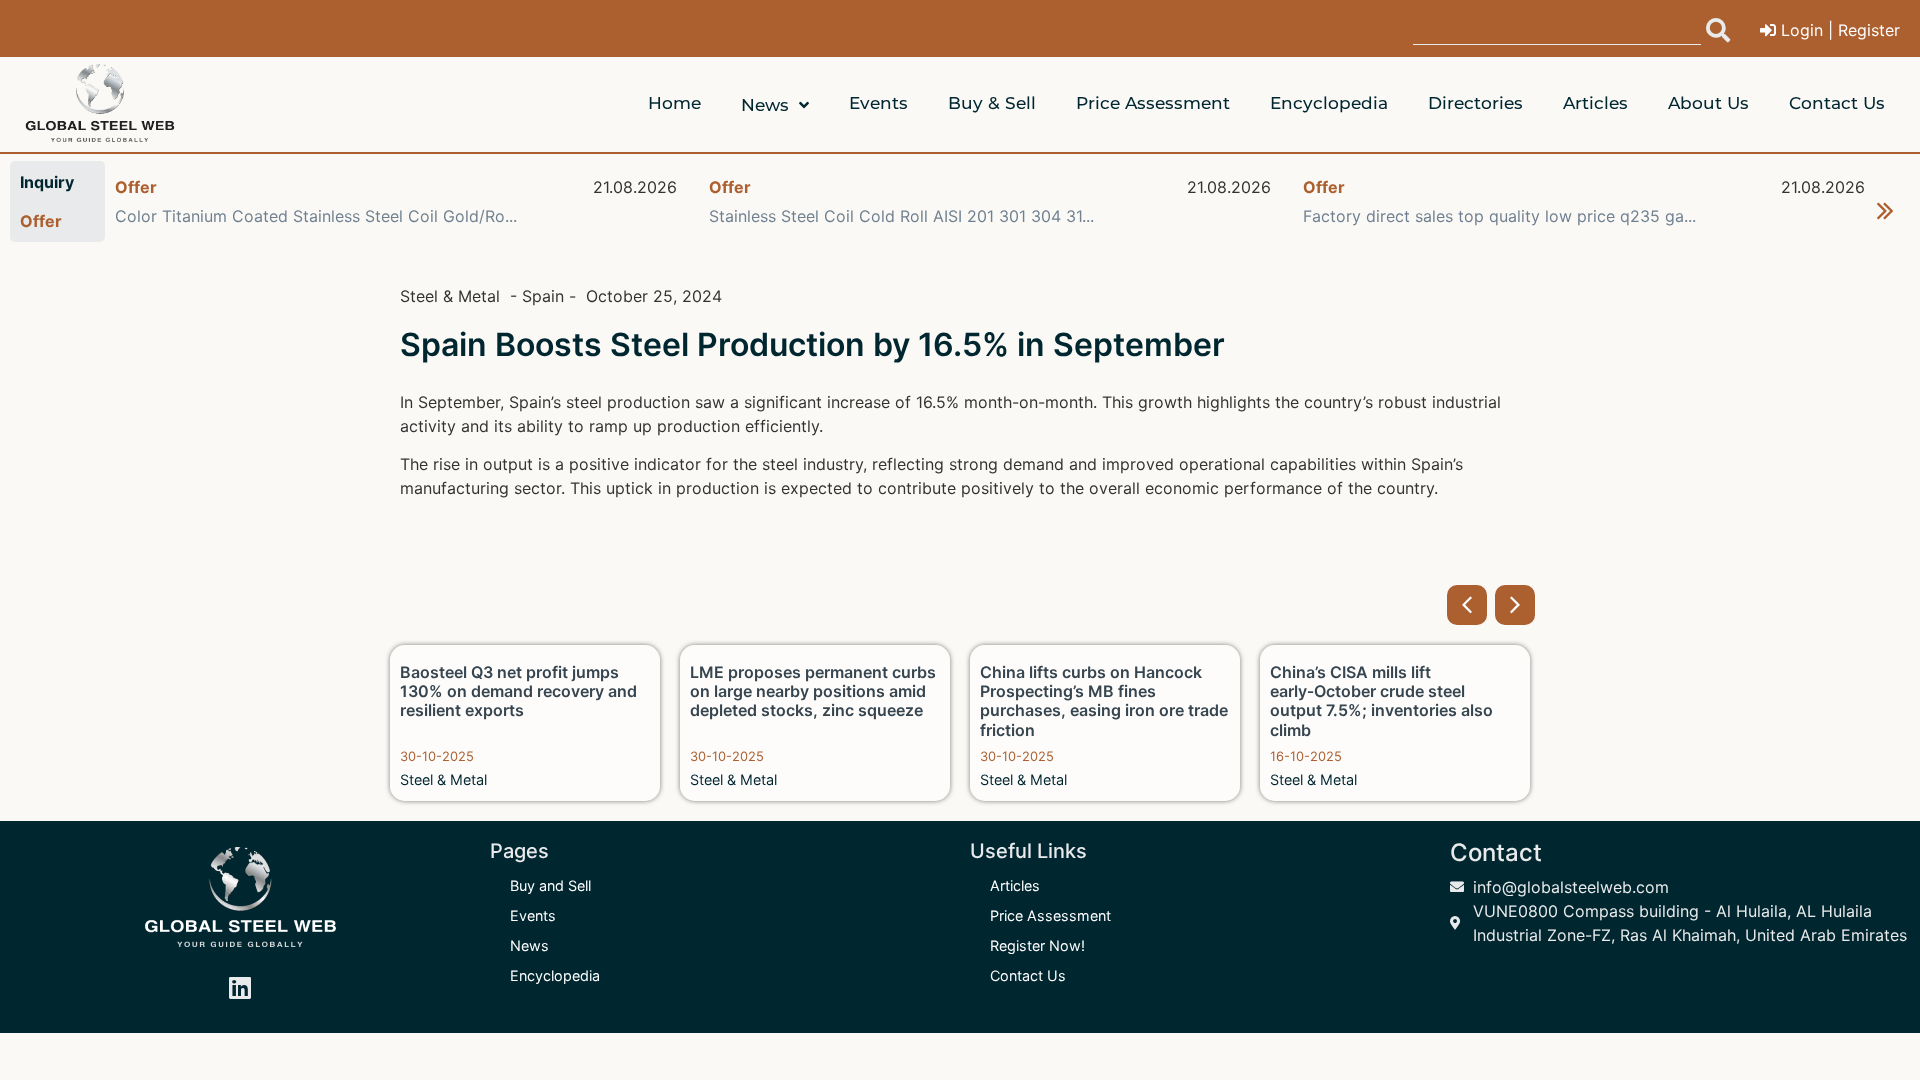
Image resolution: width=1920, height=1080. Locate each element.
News (529, 945)
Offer (136, 187)
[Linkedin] (240, 988)
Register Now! (1037, 945)
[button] (1885, 211)
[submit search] (1718, 30)
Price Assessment (1050, 915)
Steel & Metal (443, 779)
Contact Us (1028, 975)
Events (533, 915)
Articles (1015, 885)
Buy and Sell (550, 885)
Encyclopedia (555, 975)
